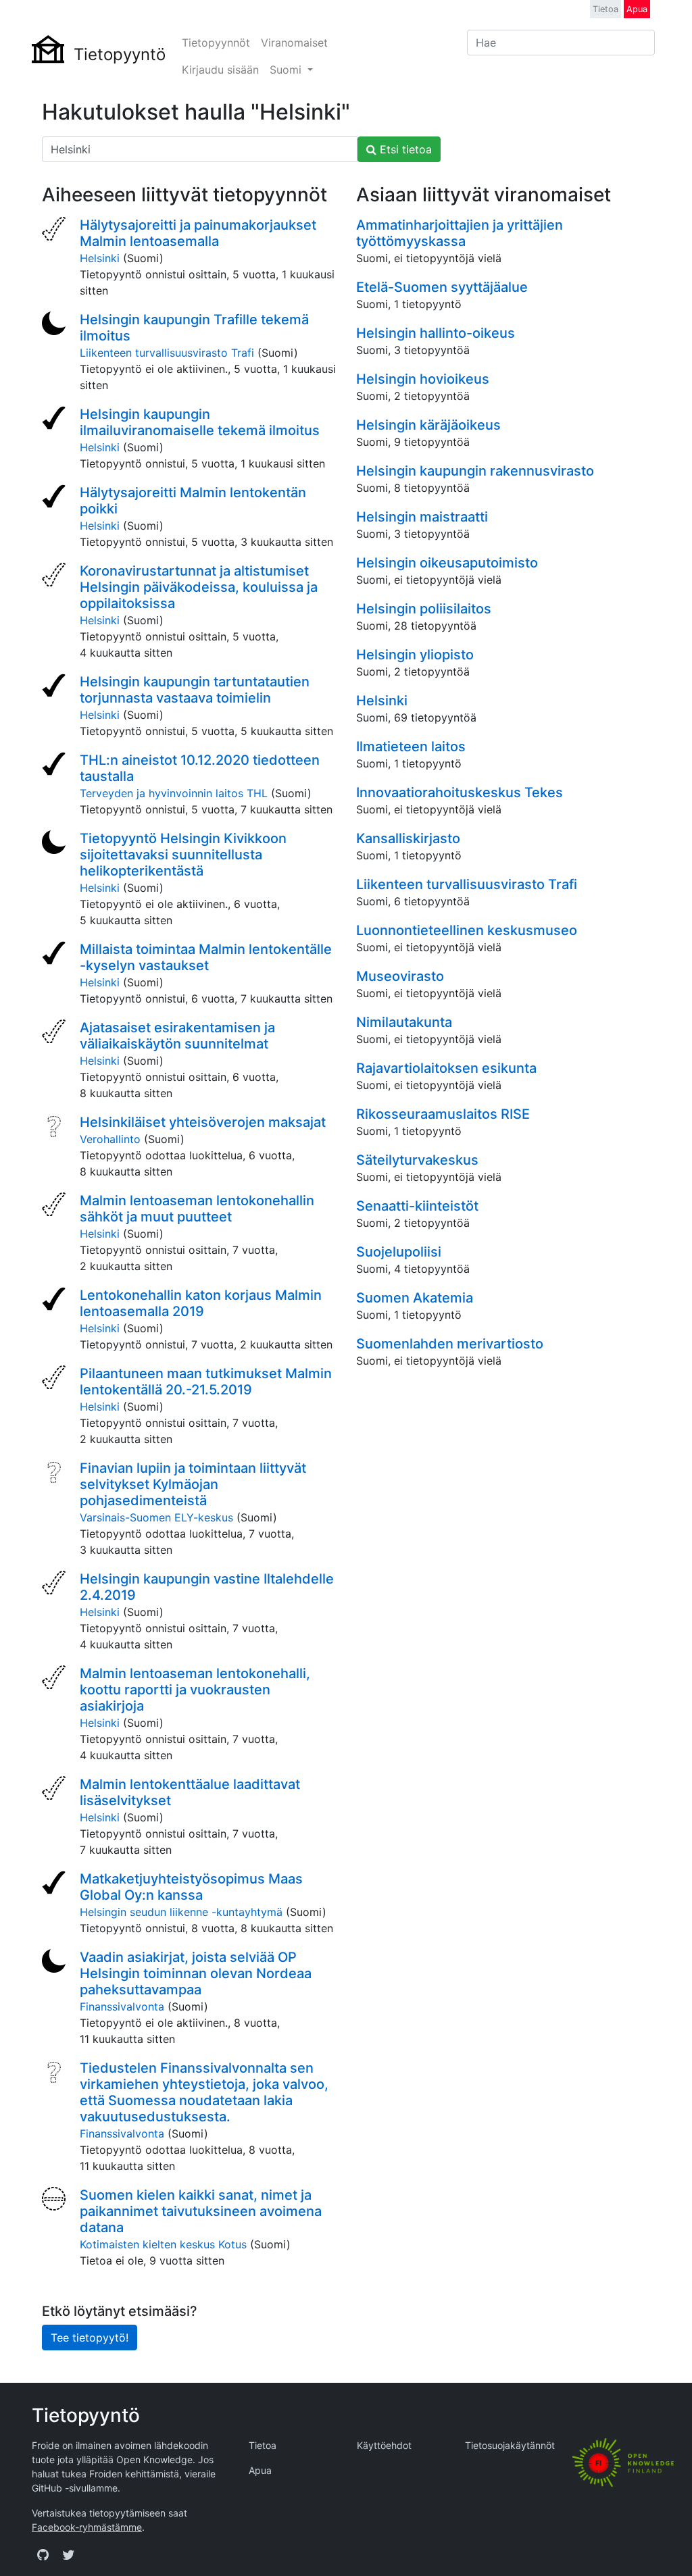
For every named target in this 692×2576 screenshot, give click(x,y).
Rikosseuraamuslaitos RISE (443, 1114)
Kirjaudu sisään (220, 70)
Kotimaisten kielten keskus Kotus (163, 2244)
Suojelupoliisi (399, 1252)
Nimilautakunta (404, 1022)
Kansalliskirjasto (408, 838)
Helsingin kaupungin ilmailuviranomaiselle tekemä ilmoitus (200, 422)
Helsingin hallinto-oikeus (436, 333)
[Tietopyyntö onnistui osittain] (55, 230)
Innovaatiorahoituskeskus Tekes (460, 792)
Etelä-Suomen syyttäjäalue (442, 287)
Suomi (287, 70)
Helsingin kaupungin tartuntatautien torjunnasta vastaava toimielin (195, 690)
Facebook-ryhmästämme (87, 2527)
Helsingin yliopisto (415, 655)
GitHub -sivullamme (75, 2488)
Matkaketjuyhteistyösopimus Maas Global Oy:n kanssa (191, 1887)
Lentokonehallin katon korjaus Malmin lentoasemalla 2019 (201, 1303)
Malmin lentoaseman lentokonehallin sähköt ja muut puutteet (197, 1209)
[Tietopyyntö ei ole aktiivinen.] (55, 325)
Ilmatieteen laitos (411, 747)
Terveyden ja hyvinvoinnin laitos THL (174, 793)
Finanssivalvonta (122, 2006)
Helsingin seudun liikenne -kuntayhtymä (181, 1912)
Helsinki (100, 258)
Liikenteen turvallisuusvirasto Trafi (167, 353)
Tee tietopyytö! (90, 2338)
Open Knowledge (154, 2459)
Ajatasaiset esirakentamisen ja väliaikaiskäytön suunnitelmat (177, 1036)
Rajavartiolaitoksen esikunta (446, 1068)
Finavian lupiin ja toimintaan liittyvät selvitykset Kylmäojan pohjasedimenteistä (193, 1484)
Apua (637, 9)
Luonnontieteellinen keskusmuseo (467, 930)
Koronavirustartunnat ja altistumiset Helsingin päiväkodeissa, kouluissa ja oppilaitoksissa (199, 587)
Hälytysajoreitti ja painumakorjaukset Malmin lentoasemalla (198, 233)
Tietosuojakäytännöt (510, 2445)
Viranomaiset (294, 43)
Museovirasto (400, 976)
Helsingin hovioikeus (423, 379)
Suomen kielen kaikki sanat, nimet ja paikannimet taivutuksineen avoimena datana (201, 2211)
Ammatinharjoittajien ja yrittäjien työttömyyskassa (460, 233)
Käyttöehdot (384, 2445)
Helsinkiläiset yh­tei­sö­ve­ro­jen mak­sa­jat (203, 1122)
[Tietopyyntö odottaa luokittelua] (55, 1128)
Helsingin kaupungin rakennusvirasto (475, 471)
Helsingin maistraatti (422, 517)
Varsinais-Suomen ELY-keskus (156, 1517)
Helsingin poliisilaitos (424, 609)
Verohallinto (110, 1139)
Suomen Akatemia (415, 1298)
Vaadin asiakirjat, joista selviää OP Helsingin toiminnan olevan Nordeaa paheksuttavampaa (196, 1973)
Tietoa (605, 9)
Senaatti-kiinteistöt (417, 1206)
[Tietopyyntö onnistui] (55, 420)
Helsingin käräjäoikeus (428, 425)
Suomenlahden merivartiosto (450, 1344)
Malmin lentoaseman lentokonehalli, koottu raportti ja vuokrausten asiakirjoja (195, 1690)
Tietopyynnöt (216, 43)
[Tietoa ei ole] (55, 2200)
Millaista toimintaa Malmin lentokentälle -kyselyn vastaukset (206, 957)
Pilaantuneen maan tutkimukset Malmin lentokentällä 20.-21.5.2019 (206, 1382)
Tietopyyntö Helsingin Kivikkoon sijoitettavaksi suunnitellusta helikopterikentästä (183, 855)
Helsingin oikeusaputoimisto (447, 563)
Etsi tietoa (404, 149)
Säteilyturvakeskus (417, 1160)
